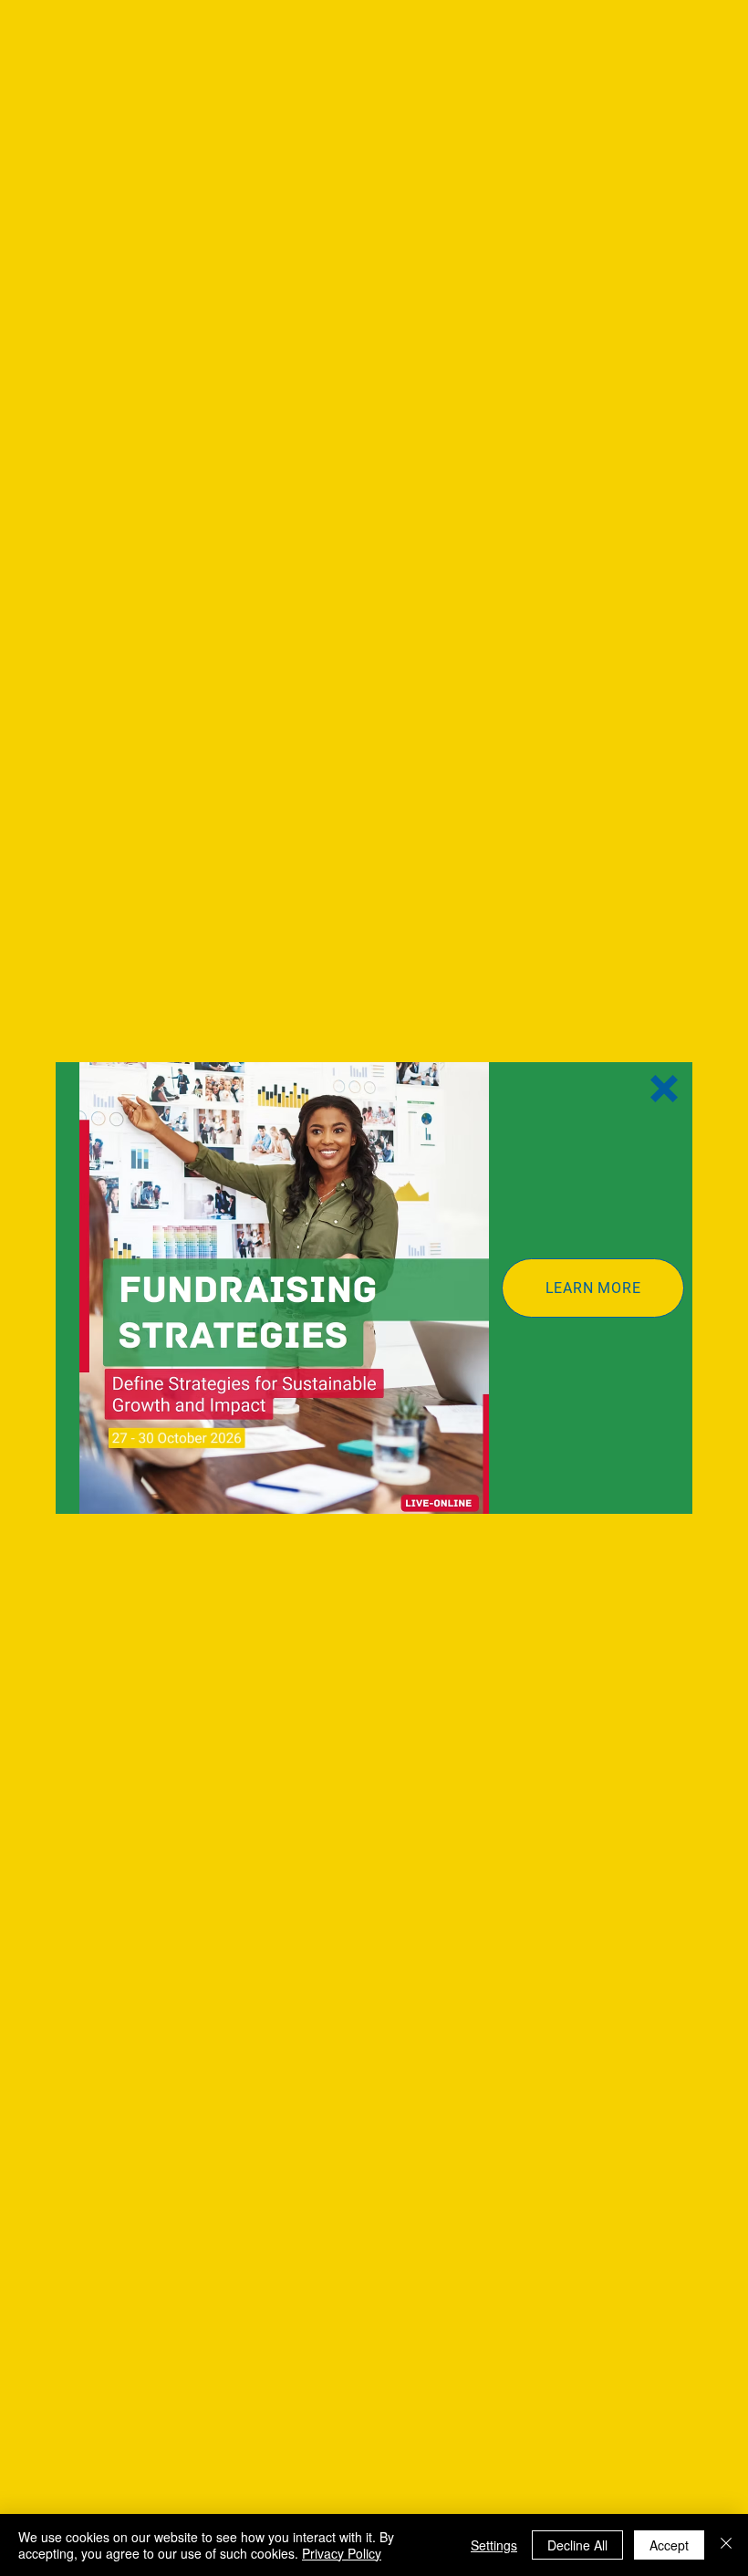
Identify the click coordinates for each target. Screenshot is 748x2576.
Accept (669, 2545)
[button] (664, 1089)
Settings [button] (494, 2545)
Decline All (577, 2545)
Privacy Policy (342, 2553)
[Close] (726, 2545)
